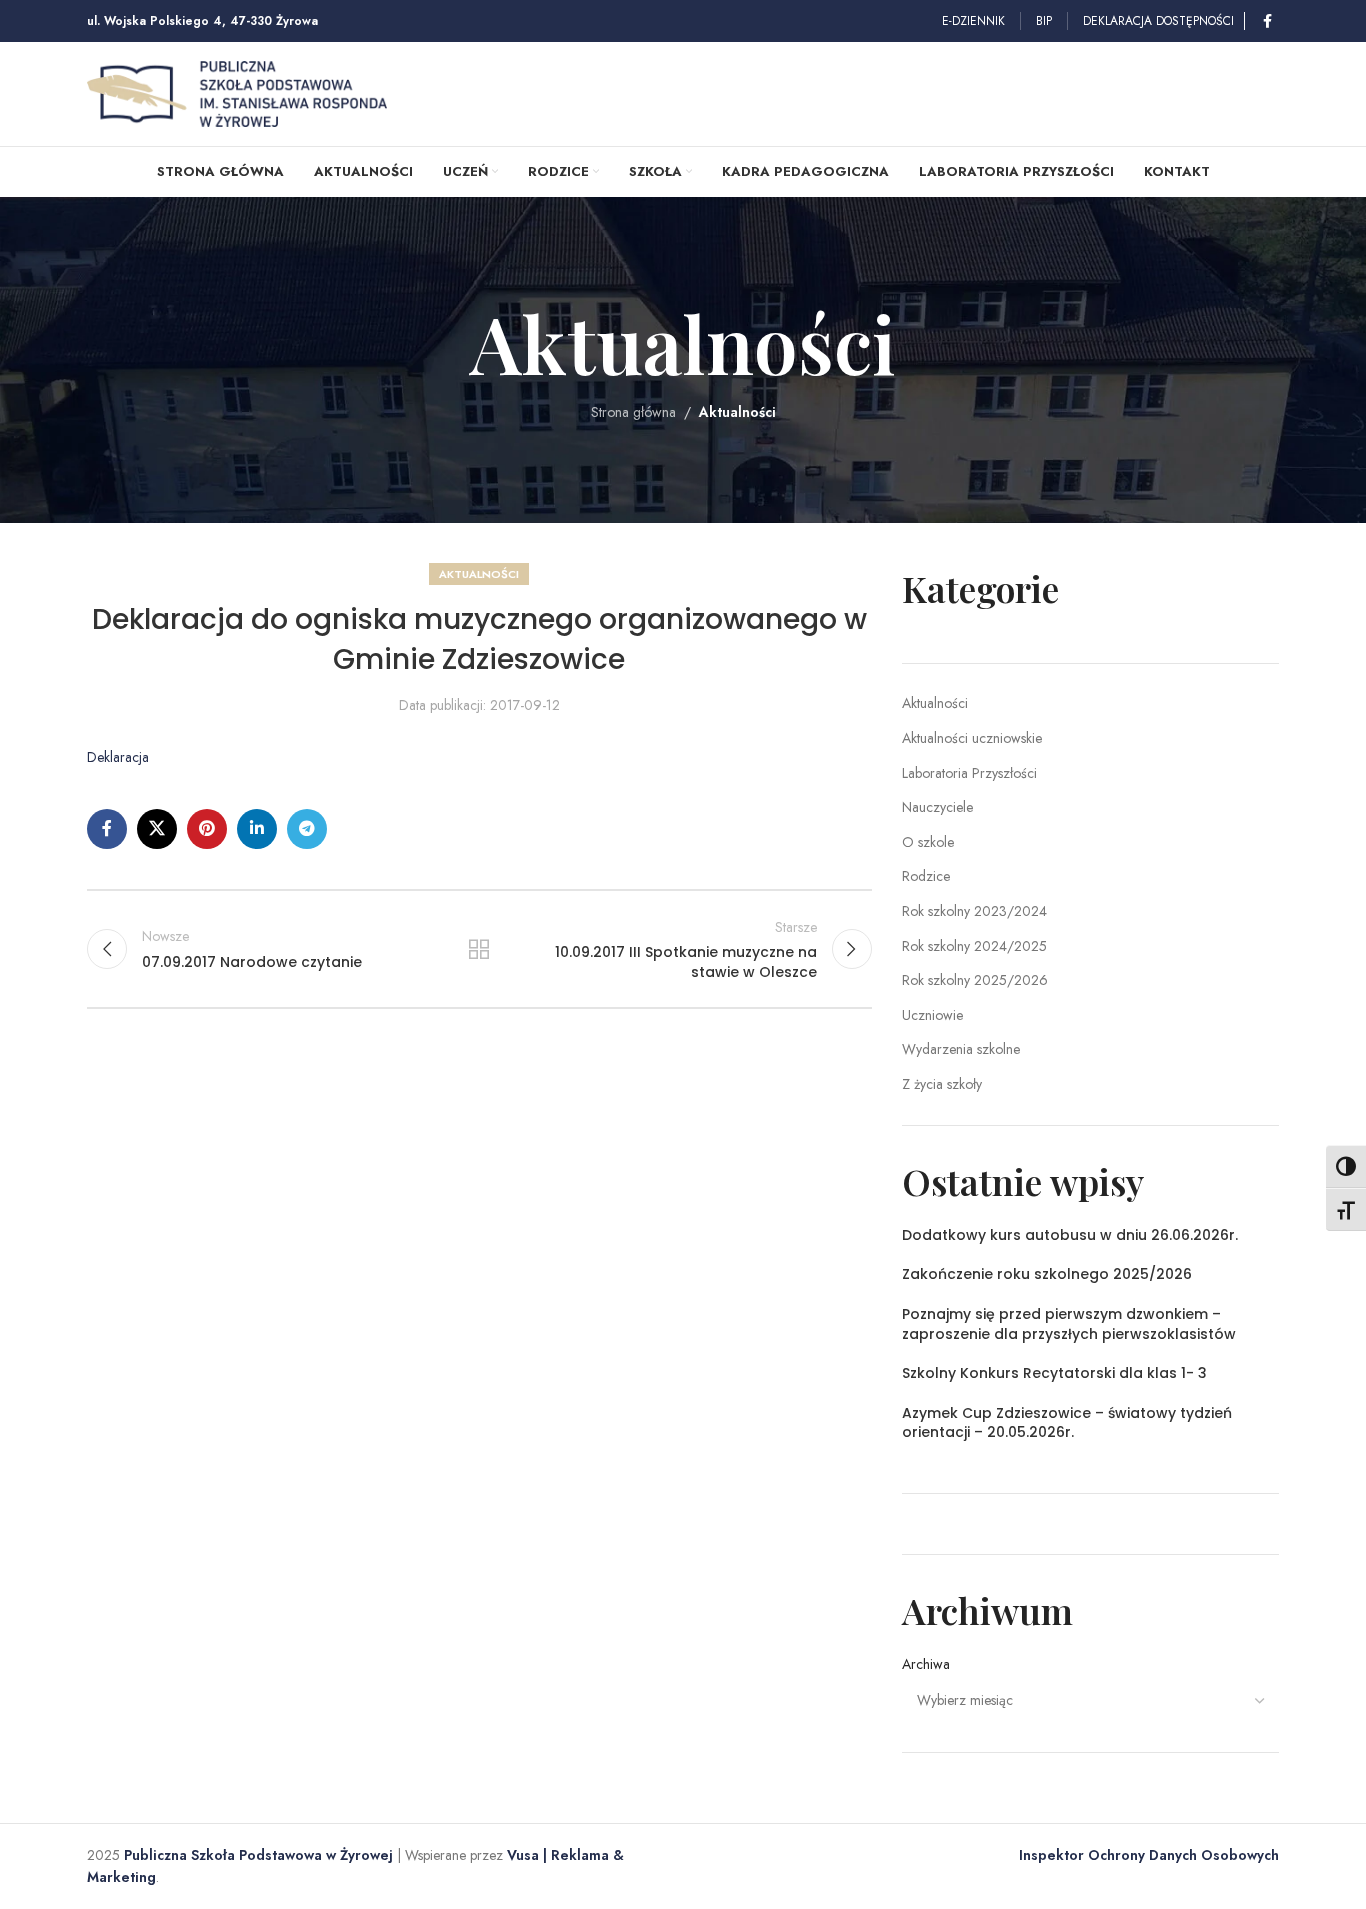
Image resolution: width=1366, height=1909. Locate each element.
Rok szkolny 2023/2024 (974, 911)
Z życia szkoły (942, 1084)
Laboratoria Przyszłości (969, 773)
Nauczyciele (937, 807)
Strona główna (633, 412)
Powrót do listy (479, 949)
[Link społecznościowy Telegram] (307, 829)
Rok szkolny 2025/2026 (975, 980)
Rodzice (926, 876)
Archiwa (926, 1664)
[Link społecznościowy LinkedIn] (257, 829)
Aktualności (737, 412)
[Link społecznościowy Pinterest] (207, 829)
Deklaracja (118, 757)
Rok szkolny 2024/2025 (974, 946)
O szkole (928, 842)
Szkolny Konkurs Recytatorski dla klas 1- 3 (1054, 1373)
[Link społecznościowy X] (157, 829)
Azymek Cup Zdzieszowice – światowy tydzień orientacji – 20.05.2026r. (1067, 1423)
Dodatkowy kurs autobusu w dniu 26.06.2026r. (1070, 1235)
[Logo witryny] (237, 92)
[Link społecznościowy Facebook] (1267, 21)
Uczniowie (932, 1015)
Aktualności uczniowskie (972, 738)
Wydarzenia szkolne (961, 1049)
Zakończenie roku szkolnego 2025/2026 (1047, 1274)
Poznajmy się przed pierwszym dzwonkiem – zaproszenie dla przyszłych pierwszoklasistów (1069, 1324)
